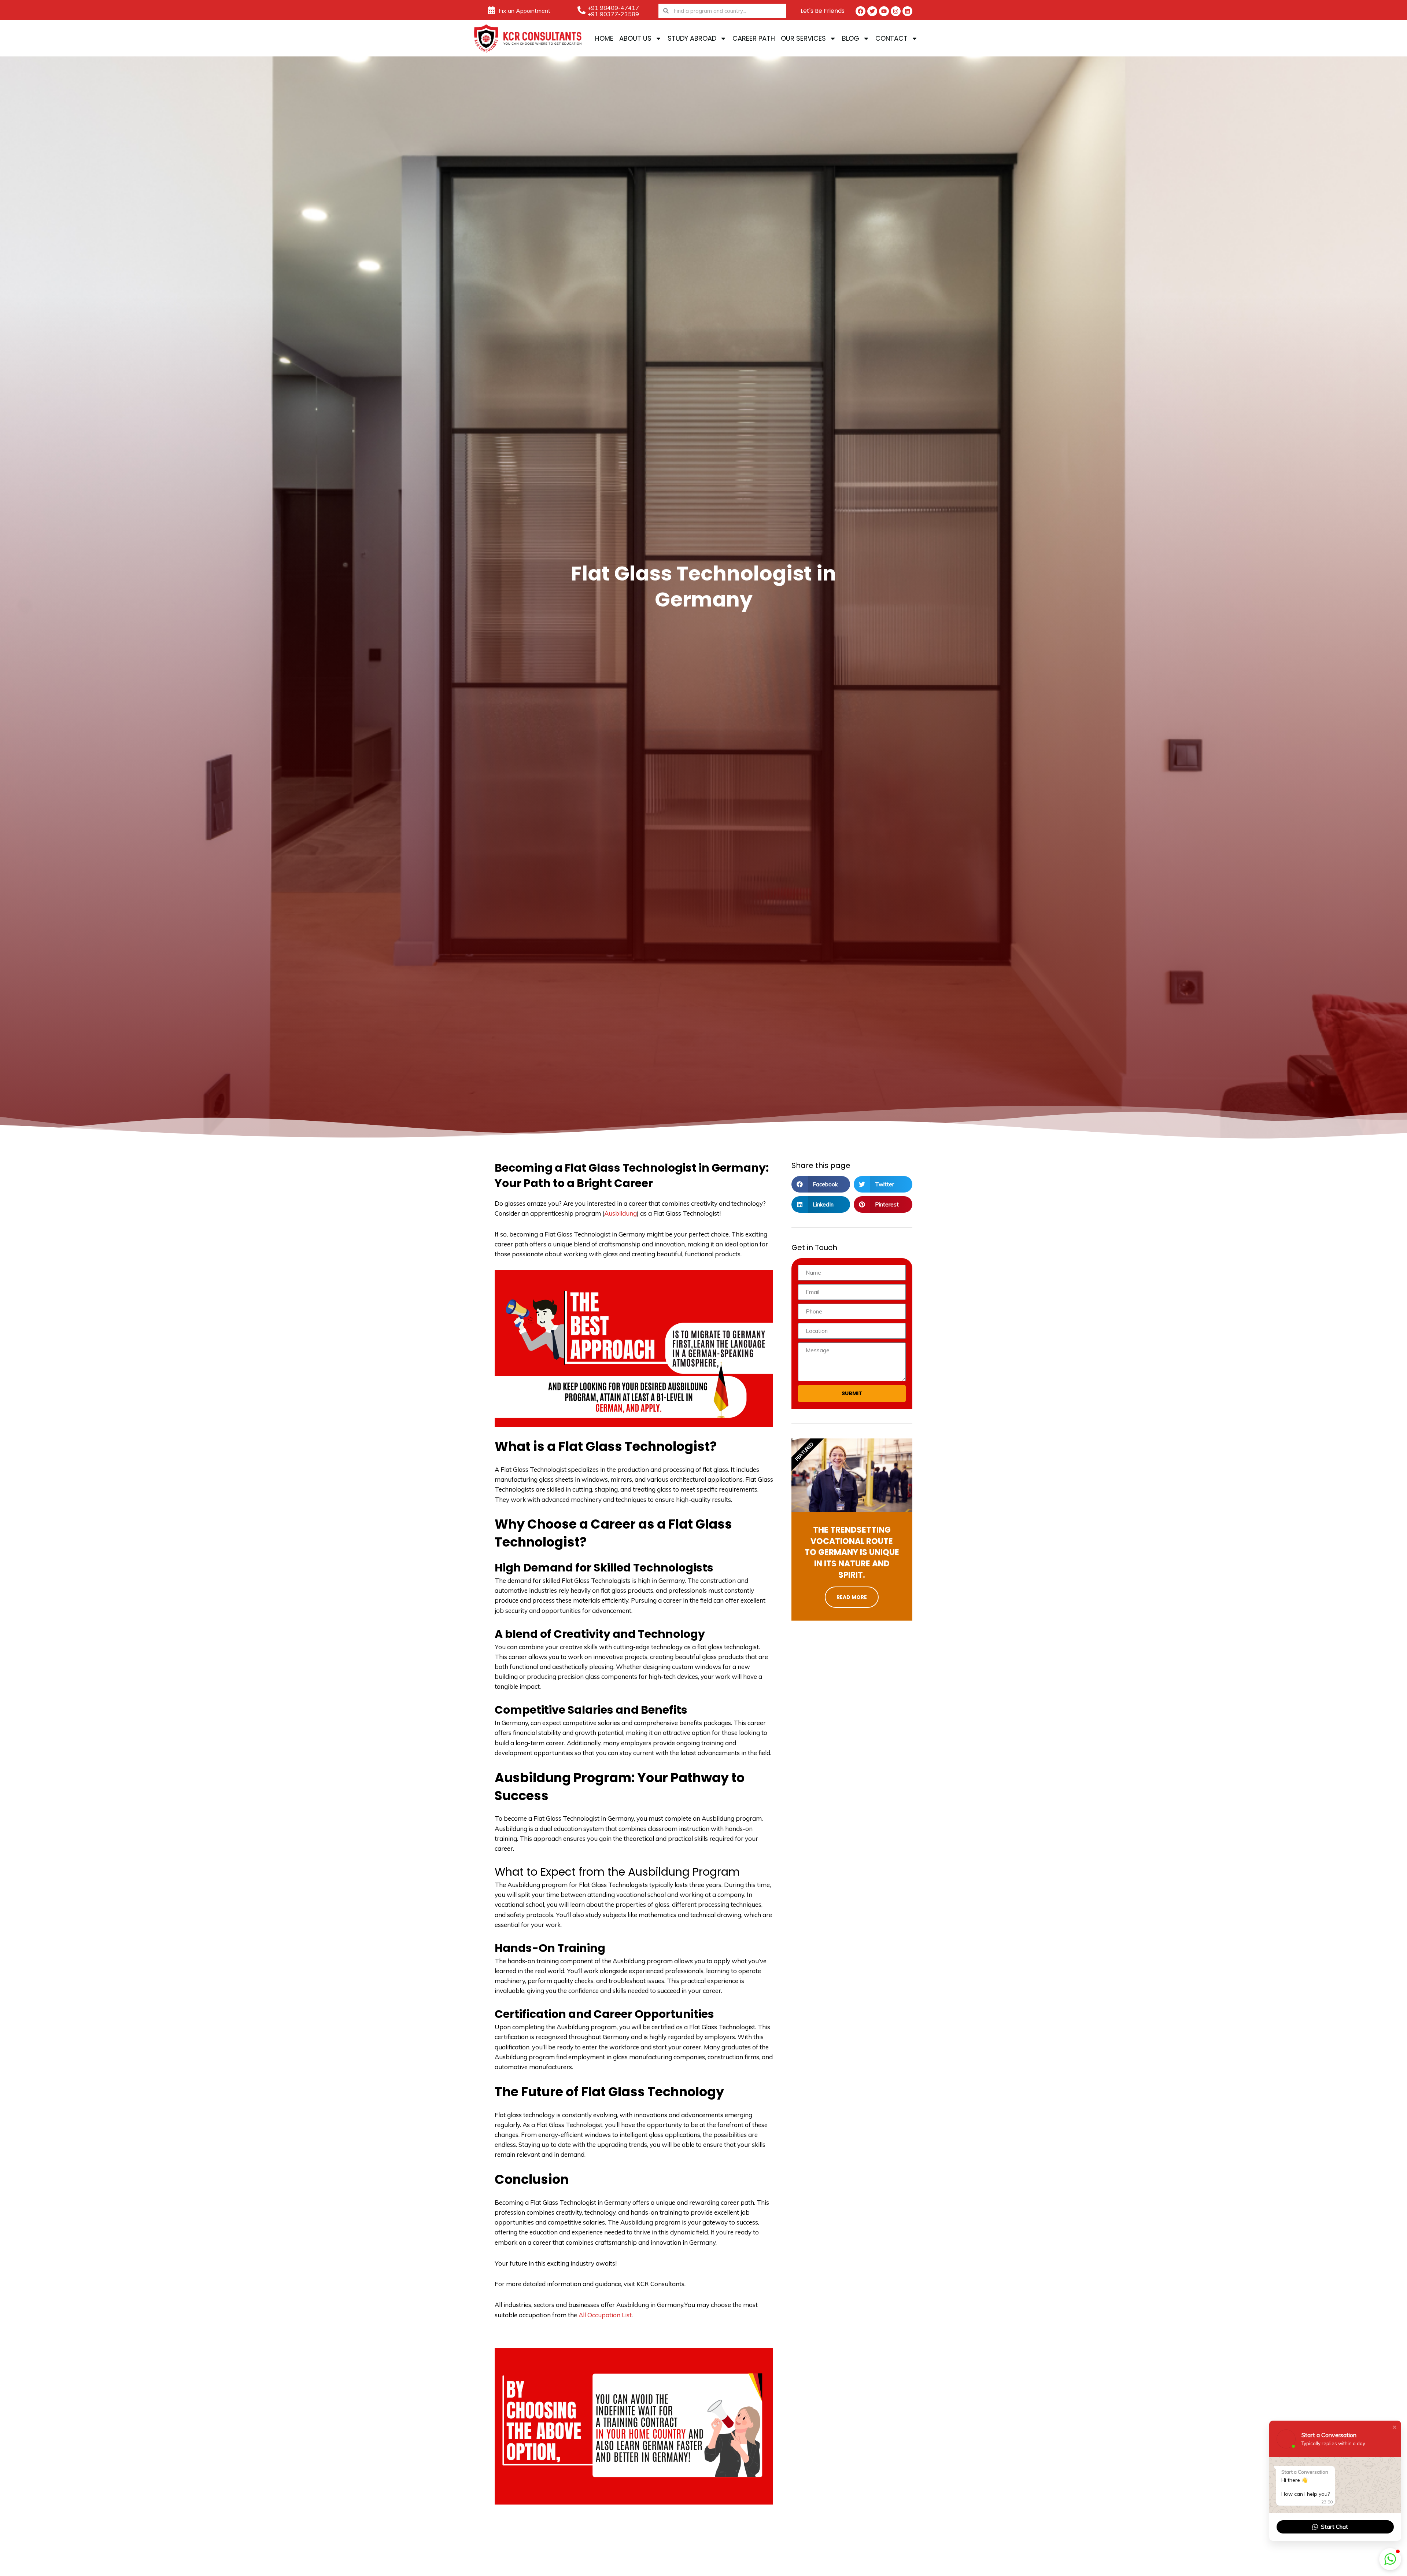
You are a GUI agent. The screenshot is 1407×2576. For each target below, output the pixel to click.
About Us (635, 38)
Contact (891, 38)
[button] (821, 1184)
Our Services (803, 38)
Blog (851, 38)
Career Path (754, 38)
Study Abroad (692, 38)
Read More (852, 1597)
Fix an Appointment (525, 11)
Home (604, 38)
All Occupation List (605, 2315)
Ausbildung (621, 1213)
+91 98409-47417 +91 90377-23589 (613, 11)
